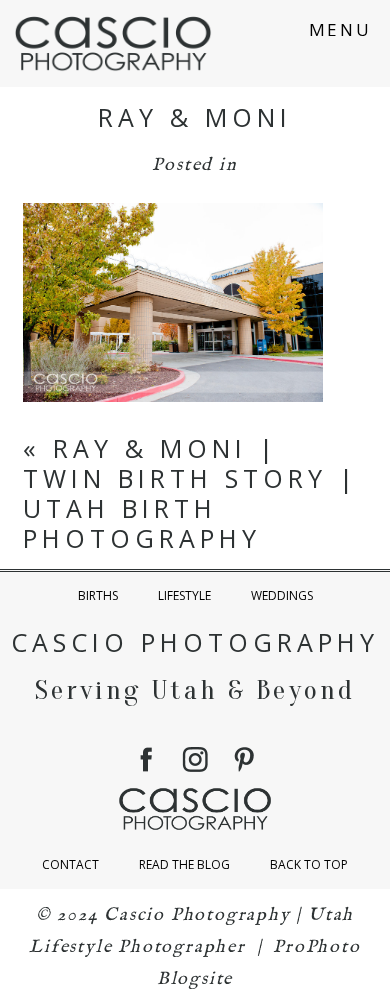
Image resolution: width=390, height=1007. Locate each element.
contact (70, 864)
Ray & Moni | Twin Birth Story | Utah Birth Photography (190, 493)
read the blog (184, 864)
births (98, 595)
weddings (282, 595)
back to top (309, 864)
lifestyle (184, 595)
